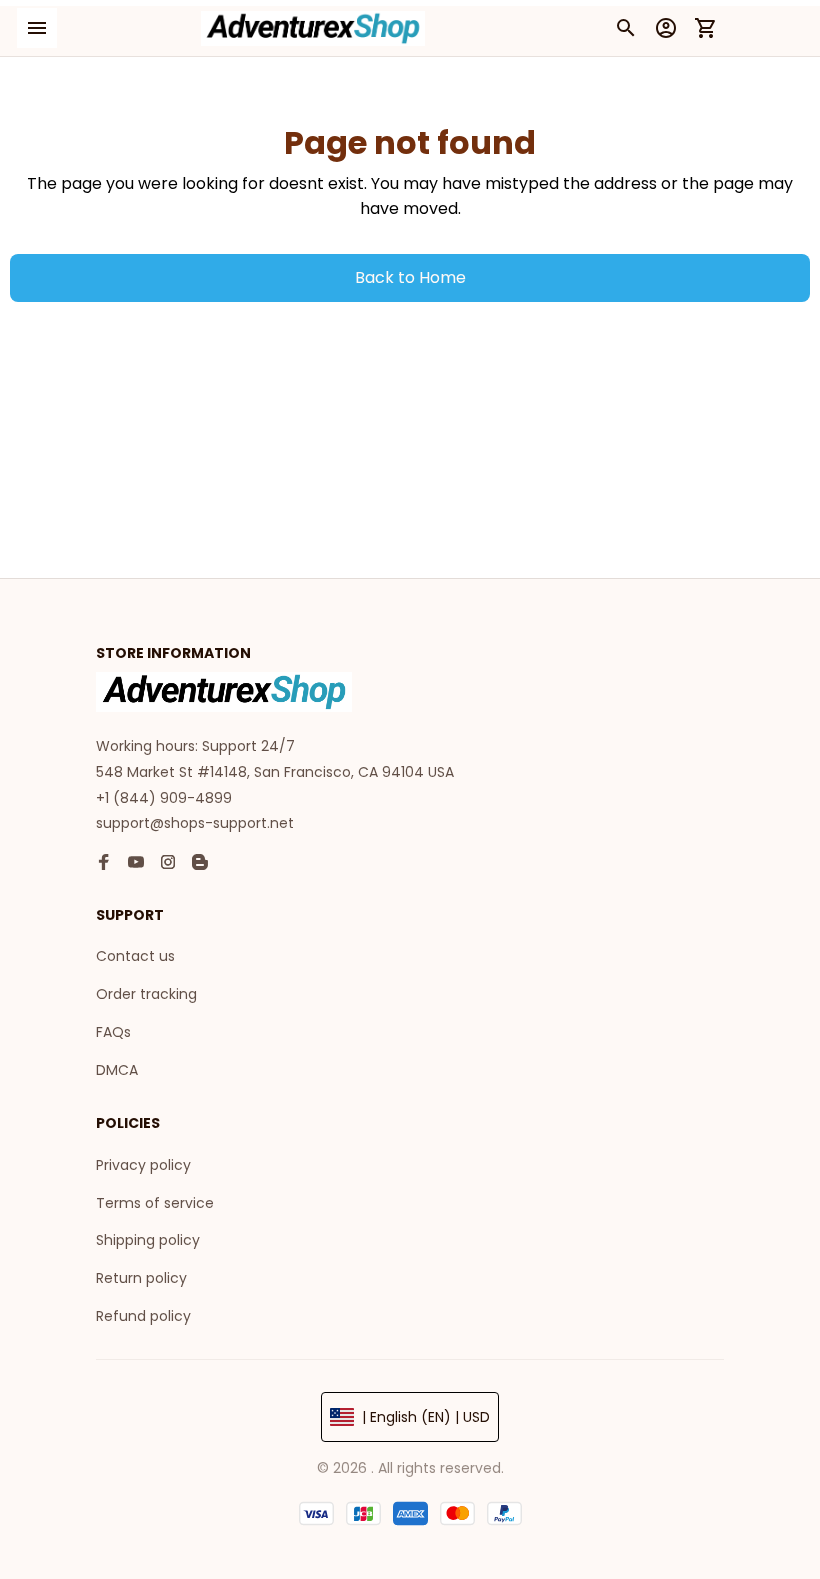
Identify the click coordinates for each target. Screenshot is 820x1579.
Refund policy (143, 1316)
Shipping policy (148, 1240)
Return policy (141, 1278)
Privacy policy (143, 1165)
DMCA (117, 1070)
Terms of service (155, 1203)
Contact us (135, 956)
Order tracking (146, 994)
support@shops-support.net (195, 823)
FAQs (113, 1032)
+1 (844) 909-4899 (164, 798)
